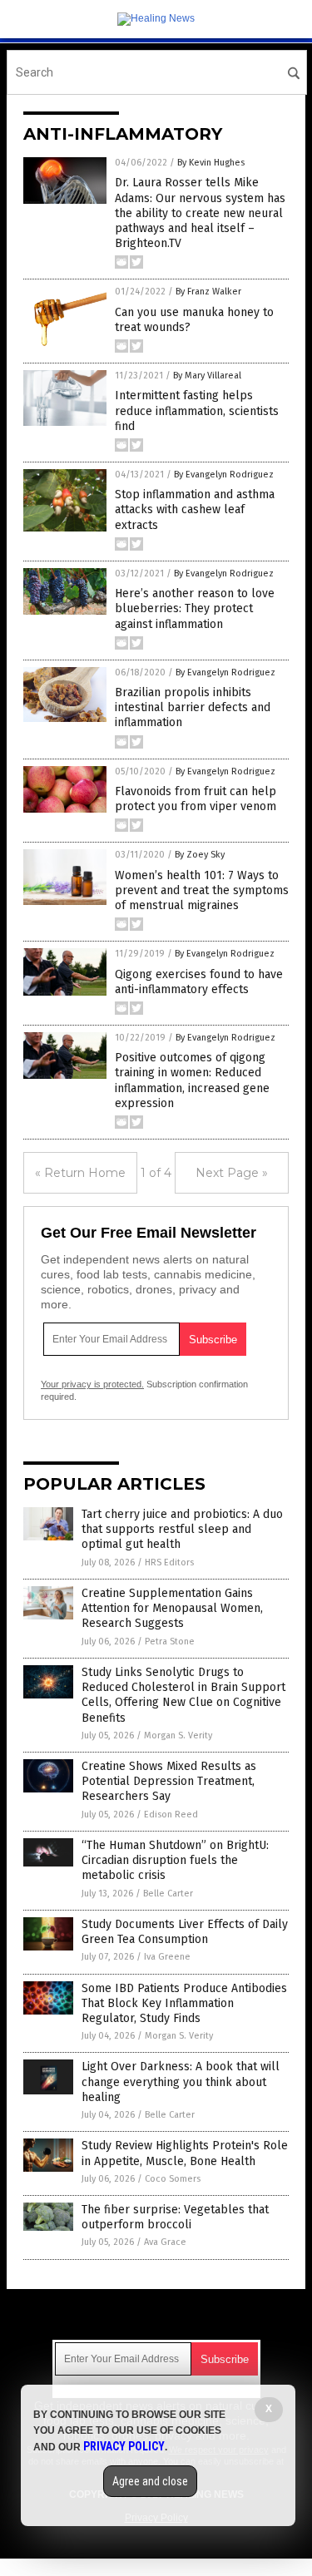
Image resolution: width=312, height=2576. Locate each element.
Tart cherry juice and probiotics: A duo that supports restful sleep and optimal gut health (182, 1529)
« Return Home (80, 1173)
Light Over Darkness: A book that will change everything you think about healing (181, 2082)
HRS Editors (169, 1562)
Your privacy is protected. (92, 1384)
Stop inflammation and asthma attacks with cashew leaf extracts (195, 509)
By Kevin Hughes (211, 163)
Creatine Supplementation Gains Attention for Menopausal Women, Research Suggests (172, 1608)
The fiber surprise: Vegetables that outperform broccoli (175, 2217)
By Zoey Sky (200, 855)
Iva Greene (167, 1957)
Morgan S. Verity (178, 1735)
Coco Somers (173, 2179)
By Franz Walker (208, 292)
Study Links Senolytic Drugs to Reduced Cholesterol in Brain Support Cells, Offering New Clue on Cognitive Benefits (183, 1695)
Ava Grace (165, 2242)
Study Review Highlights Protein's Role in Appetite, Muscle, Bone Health (185, 2153)
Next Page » (232, 1173)
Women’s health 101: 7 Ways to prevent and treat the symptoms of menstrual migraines (202, 890)
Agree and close (150, 2481)
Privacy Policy (124, 2446)
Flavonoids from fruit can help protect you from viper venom (196, 799)
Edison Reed (171, 1815)
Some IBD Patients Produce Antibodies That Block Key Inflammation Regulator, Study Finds (184, 2003)
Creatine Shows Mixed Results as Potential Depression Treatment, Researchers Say (169, 1781)
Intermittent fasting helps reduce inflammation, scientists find (197, 410)
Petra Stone (170, 1642)
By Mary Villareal (207, 376)
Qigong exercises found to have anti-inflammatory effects (199, 982)
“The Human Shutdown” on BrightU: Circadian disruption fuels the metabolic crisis (175, 1860)
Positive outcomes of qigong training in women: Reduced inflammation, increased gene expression (192, 1080)
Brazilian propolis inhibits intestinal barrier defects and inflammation (193, 707)
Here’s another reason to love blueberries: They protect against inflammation (195, 608)
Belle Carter (168, 1894)
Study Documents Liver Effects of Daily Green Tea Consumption (185, 1932)
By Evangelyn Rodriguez (224, 475)
